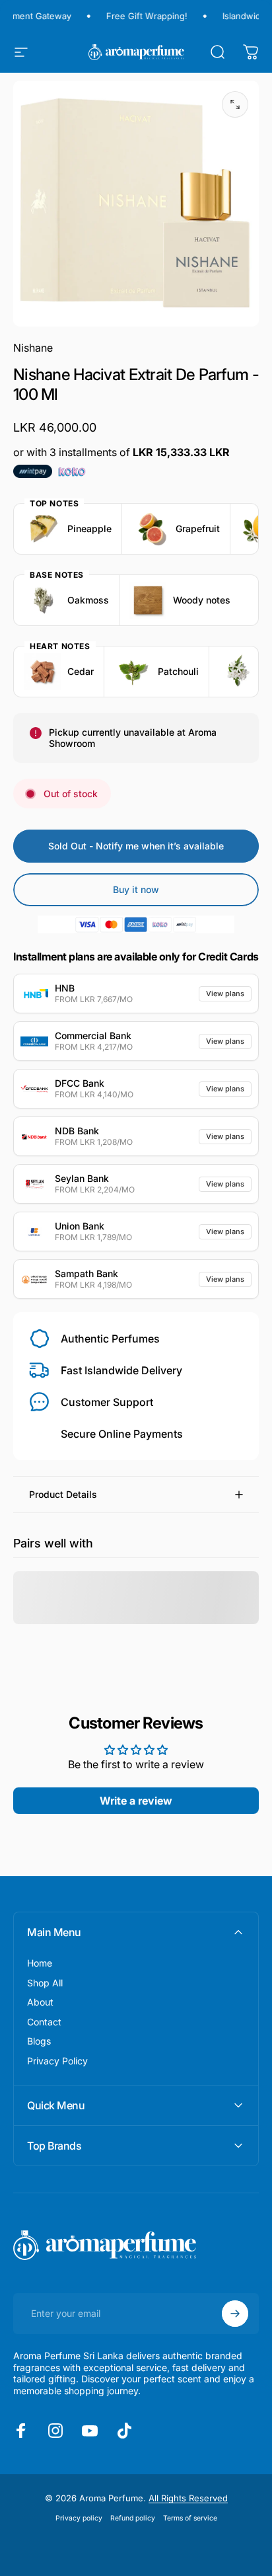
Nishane (33, 348)
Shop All (45, 1983)
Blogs (39, 2041)
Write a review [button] (136, 1801)
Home (40, 1963)
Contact (44, 2022)
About (40, 2002)
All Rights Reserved (188, 2498)
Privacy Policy (57, 2061)
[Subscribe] (235, 2314)
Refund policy (133, 2518)
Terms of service (190, 2518)
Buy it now (136, 889)
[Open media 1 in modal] (235, 104)
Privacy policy (79, 2518)
